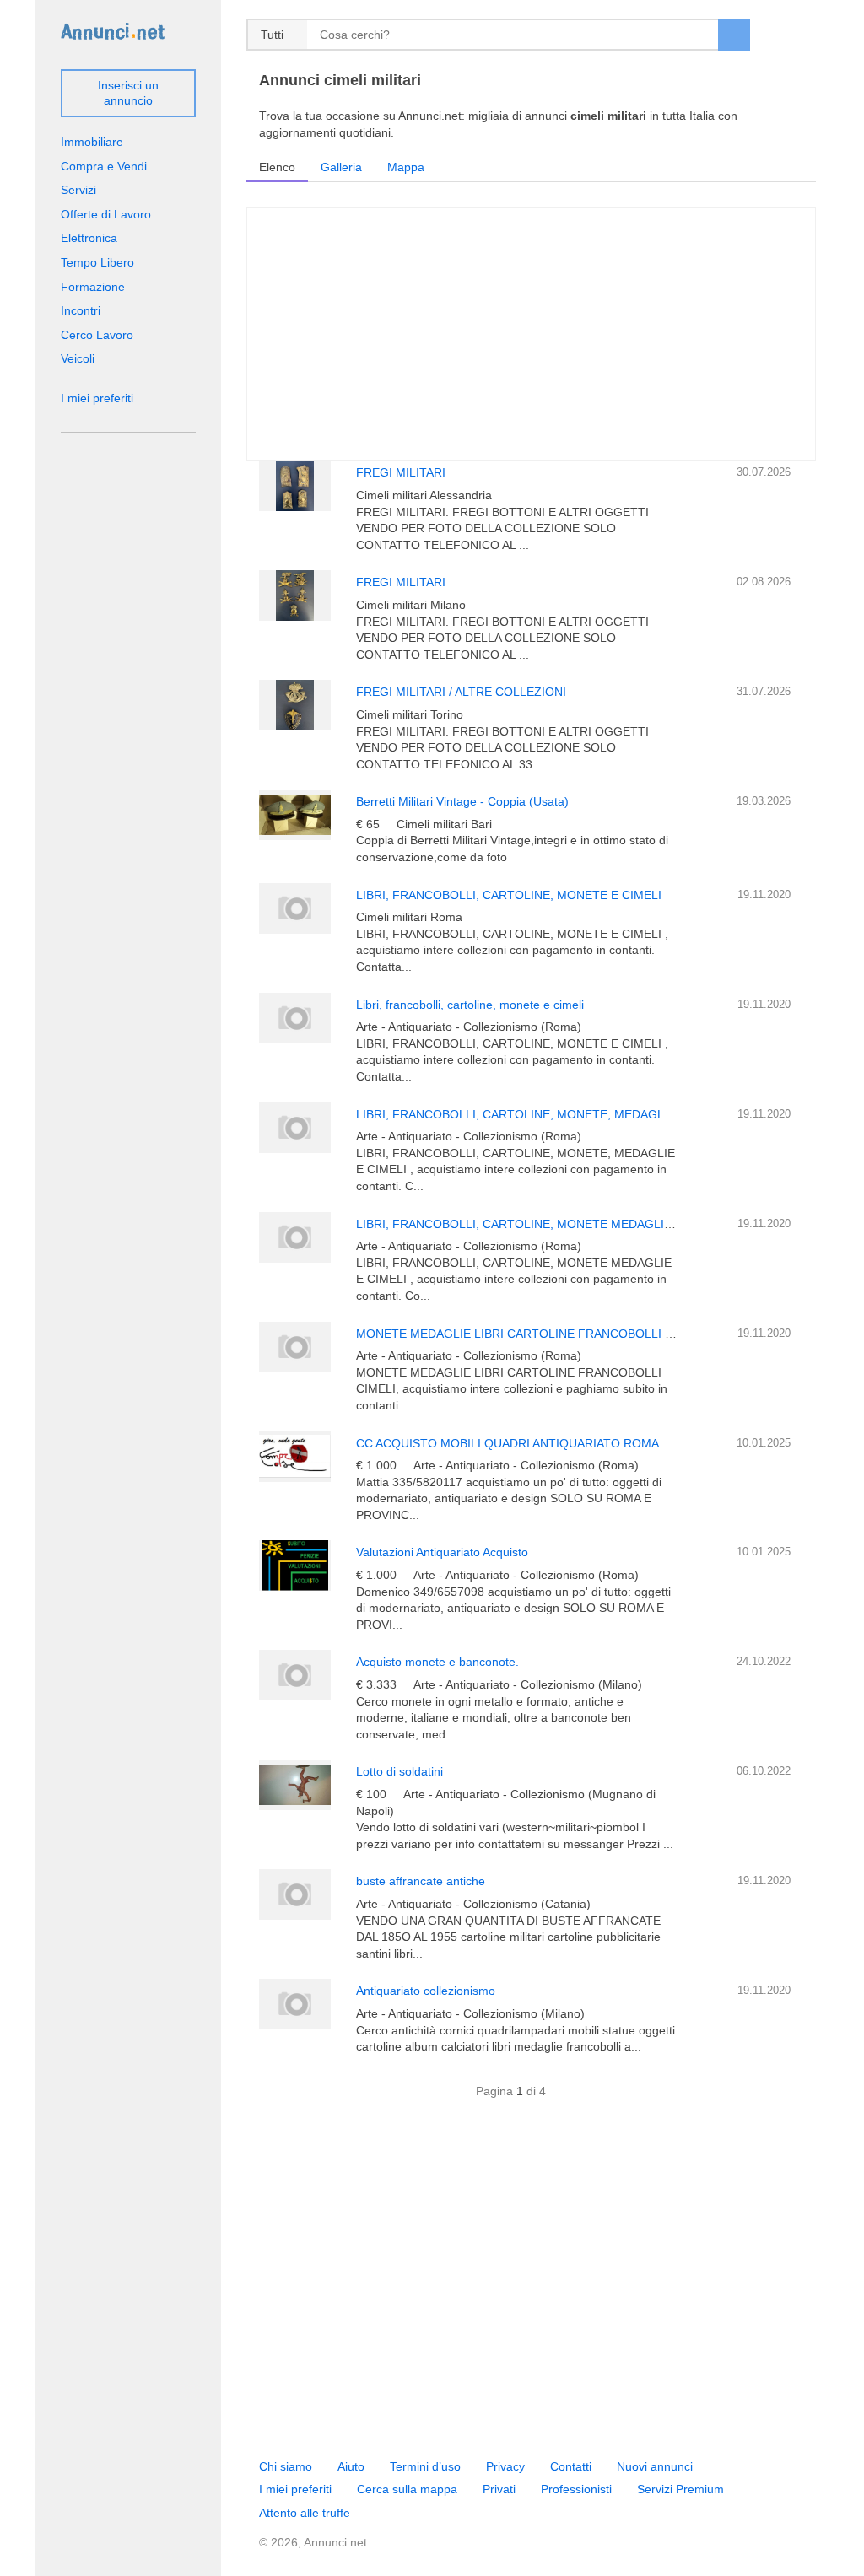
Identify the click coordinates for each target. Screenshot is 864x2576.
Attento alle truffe (305, 2513)
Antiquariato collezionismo (426, 1991)
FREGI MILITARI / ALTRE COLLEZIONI (461, 692)
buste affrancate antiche (421, 1881)
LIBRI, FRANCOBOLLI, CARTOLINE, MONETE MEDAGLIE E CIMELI (541, 1224)
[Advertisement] (531, 2278)
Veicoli (78, 358)
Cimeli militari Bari (444, 824)
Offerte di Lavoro (106, 214)
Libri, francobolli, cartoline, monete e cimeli (470, 1005)
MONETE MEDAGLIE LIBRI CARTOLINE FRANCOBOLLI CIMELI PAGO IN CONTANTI (588, 1334)
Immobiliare (92, 142)
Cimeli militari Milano (411, 605)
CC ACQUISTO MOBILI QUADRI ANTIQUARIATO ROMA (508, 1443)
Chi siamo (286, 2466)
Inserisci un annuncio (128, 93)
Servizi (78, 190)
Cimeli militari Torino (410, 714)
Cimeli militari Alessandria (424, 495)
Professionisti (576, 2489)
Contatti (571, 2466)
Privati (499, 2489)
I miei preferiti (97, 398)
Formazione (93, 287)
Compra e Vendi (104, 166)
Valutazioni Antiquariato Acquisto (442, 1552)
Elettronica (89, 238)
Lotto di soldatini (400, 1771)
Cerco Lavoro (97, 335)
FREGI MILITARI (401, 472)
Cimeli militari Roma (409, 917)
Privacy (505, 2466)
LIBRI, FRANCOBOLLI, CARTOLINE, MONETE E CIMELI (509, 895)
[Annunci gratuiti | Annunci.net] (113, 30)
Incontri (81, 310)
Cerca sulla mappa (407, 2489)
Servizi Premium (680, 2489)
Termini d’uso (425, 2466)
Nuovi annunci (655, 2466)
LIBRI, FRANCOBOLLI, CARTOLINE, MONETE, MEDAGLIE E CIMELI (543, 1114)
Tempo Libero (97, 262)
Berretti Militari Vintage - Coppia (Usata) (462, 801)
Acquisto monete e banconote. (437, 1662)
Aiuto (351, 2466)
